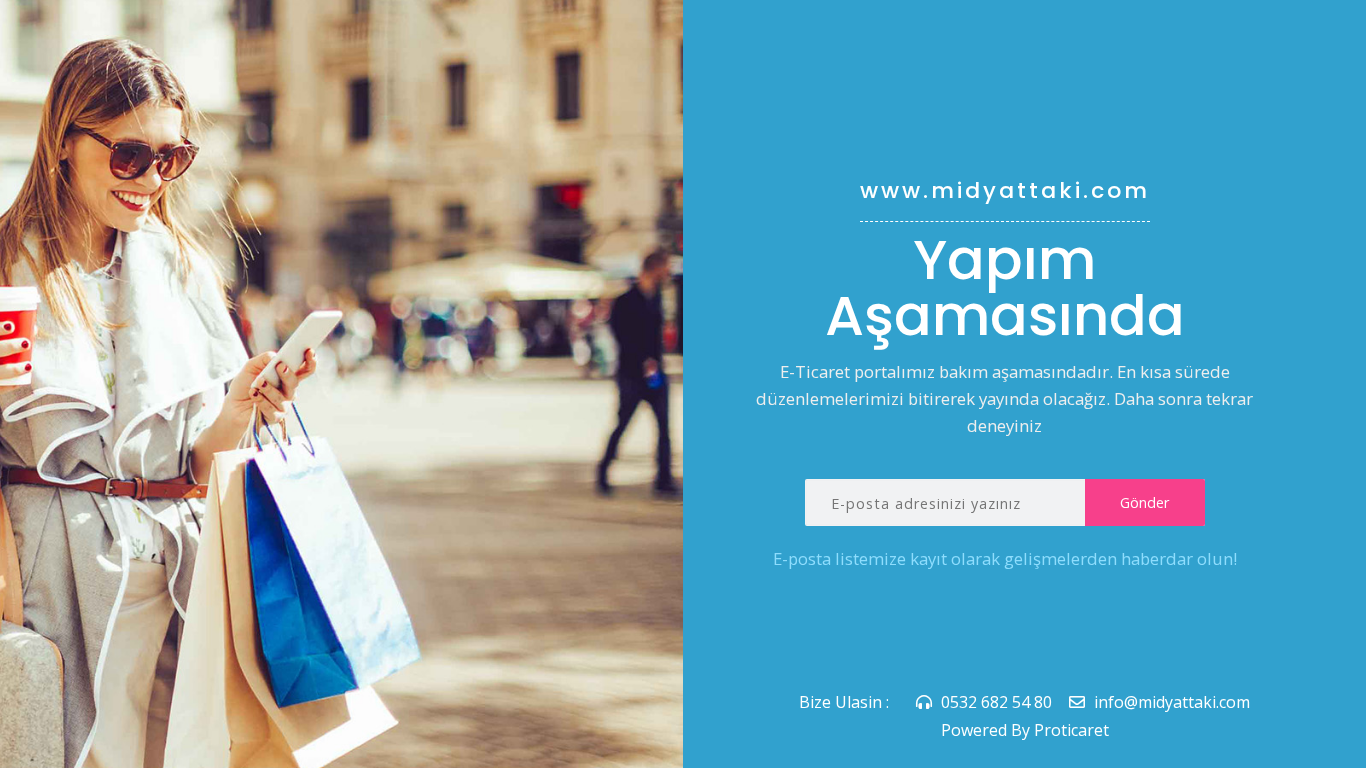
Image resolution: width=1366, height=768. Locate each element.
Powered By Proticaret (1025, 730)
